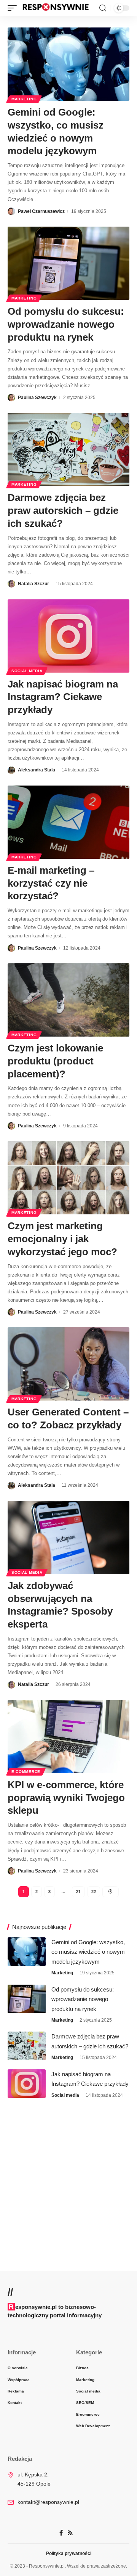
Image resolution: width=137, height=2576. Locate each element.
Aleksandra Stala (37, 770)
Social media (27, 671)
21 (78, 1892)
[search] (103, 8)
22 (94, 1892)
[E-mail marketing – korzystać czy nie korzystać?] (68, 822)
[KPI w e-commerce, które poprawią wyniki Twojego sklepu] (68, 1737)
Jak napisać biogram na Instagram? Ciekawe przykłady (63, 697)
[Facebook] (61, 2533)
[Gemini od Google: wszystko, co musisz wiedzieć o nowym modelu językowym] (68, 64)
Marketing (24, 99)
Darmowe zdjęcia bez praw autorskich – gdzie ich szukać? (63, 510)
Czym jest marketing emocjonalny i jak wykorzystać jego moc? (62, 1239)
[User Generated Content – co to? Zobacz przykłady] (68, 1364)
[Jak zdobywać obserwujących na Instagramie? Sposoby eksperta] (68, 1538)
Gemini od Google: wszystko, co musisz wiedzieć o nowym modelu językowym (88, 1952)
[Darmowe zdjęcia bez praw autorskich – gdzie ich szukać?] (68, 449)
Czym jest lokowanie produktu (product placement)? (55, 1061)
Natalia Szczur (33, 584)
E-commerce (26, 1772)
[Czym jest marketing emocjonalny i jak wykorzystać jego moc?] (68, 1178)
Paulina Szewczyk (37, 398)
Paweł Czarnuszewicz (41, 211)
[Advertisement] (68, 2179)
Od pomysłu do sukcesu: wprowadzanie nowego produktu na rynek (66, 324)
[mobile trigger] (14, 8)
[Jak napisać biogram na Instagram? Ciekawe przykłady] (68, 636)
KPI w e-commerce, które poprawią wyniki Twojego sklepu (66, 1798)
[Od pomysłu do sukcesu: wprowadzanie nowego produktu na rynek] (68, 263)
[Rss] (70, 2533)
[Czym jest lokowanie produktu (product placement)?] (68, 1000)
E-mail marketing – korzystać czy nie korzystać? (51, 883)
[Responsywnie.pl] (56, 8)
